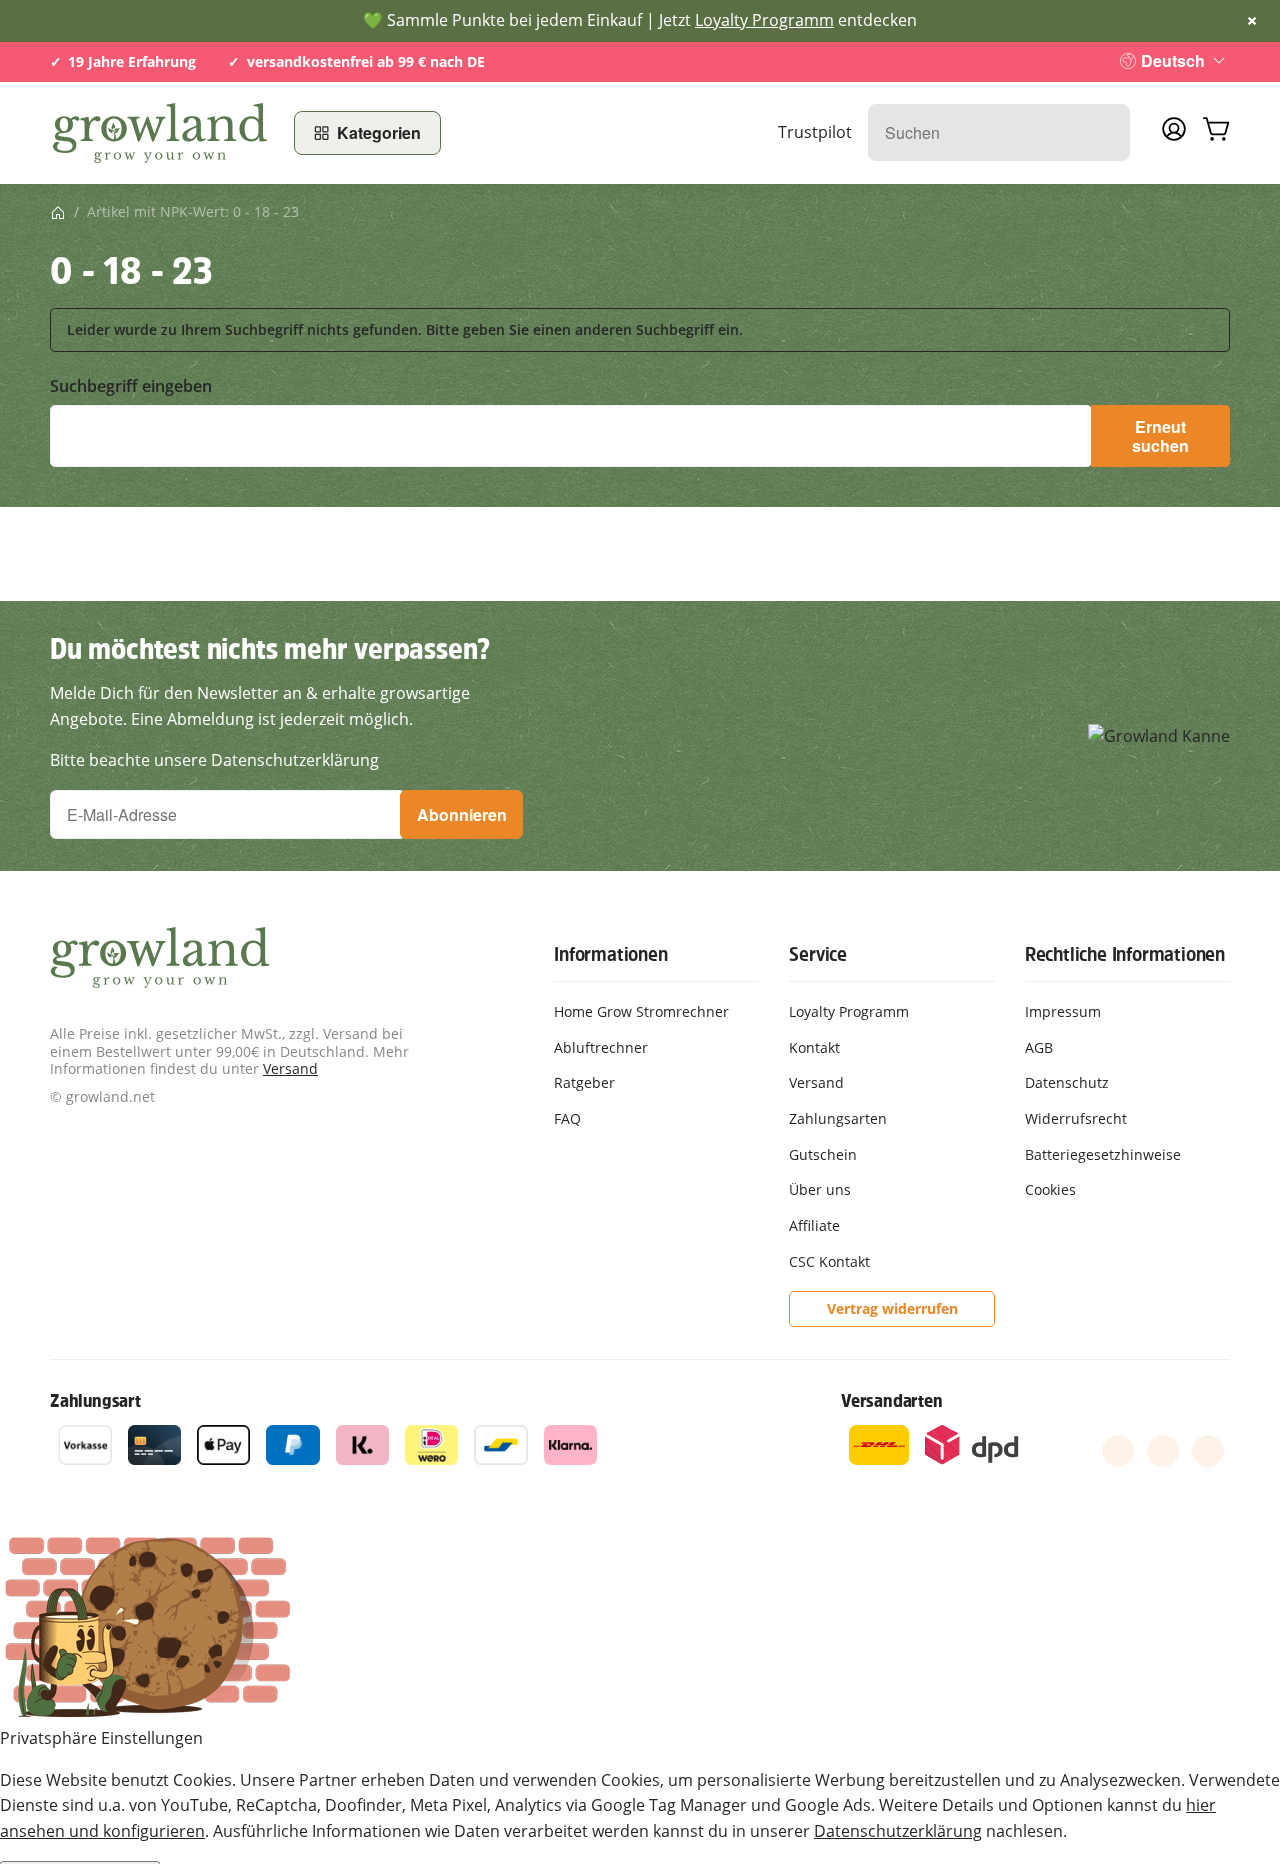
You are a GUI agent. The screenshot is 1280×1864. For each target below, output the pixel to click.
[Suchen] (1104, 132)
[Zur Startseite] (160, 133)
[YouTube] (1163, 1451)
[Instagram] (1208, 1451)
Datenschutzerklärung (898, 1831)
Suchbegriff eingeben (131, 386)
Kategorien (379, 132)
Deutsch (1173, 60)
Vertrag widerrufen (892, 1308)
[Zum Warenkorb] (1216, 133)
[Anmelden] (1174, 135)
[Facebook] (1118, 1451)
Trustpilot (815, 132)
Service (818, 954)
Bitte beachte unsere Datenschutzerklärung (214, 760)
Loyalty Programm (764, 20)
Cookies (1050, 1189)
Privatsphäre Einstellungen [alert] (101, 1738)
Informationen (610, 954)
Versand (290, 1068)
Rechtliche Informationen (1125, 954)
